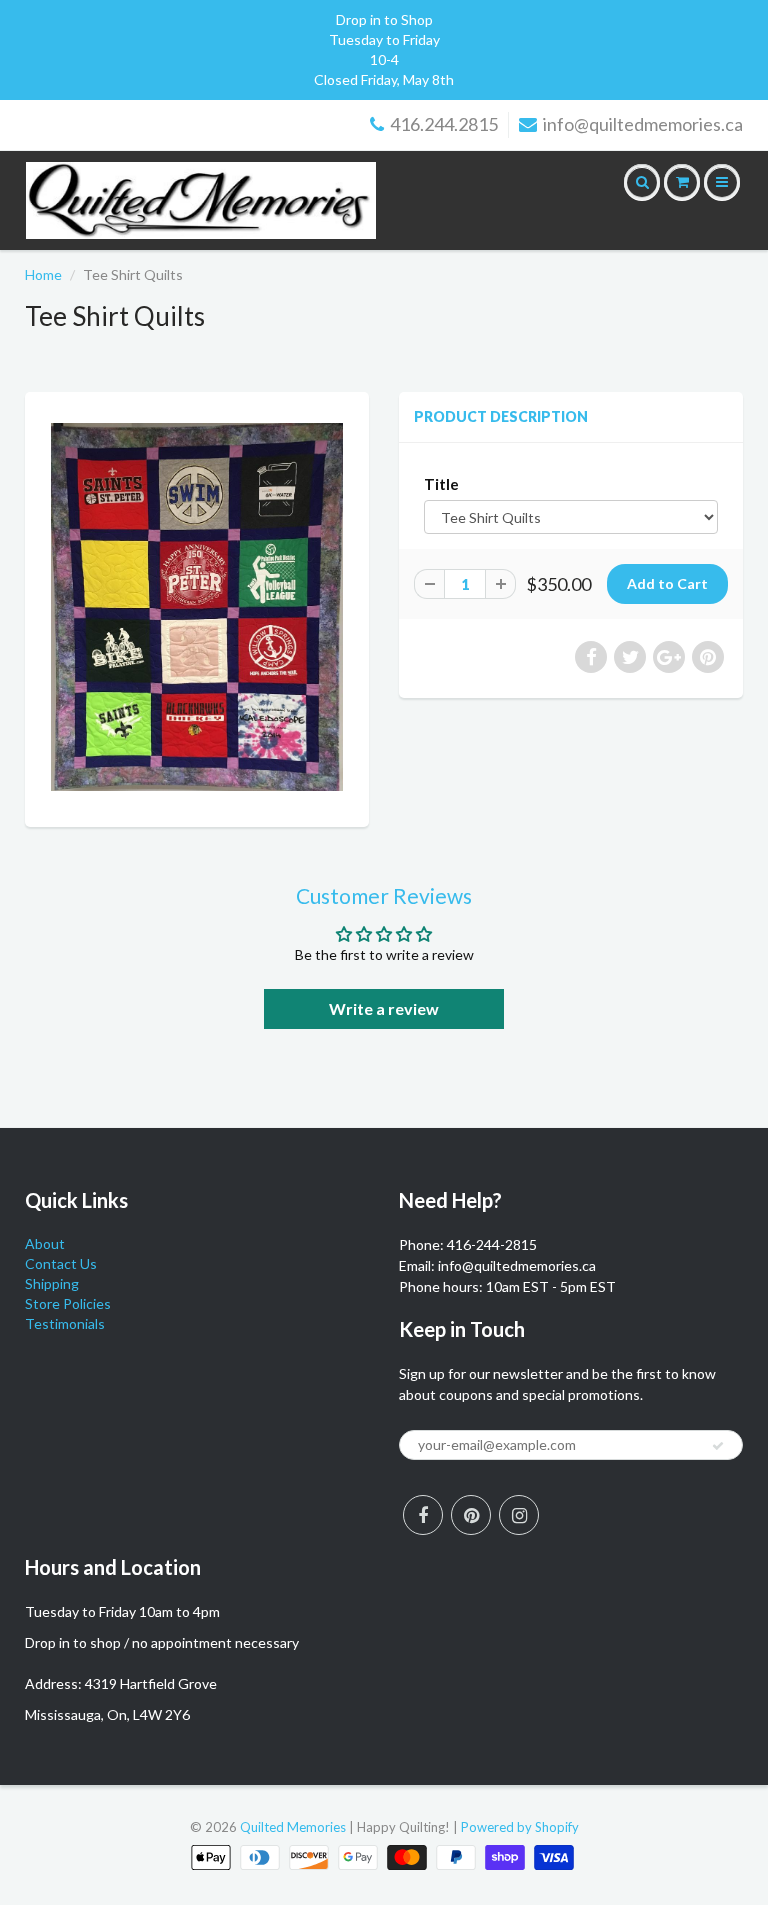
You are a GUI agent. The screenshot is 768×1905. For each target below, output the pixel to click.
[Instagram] (519, 1515)
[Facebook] (423, 1515)
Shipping (52, 1283)
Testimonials (65, 1323)
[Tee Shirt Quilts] (197, 607)
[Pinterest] (471, 1515)
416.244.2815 (444, 124)
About (45, 1243)
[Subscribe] (718, 1446)
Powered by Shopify (520, 1827)
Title (441, 484)
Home (43, 274)
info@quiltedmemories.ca (643, 124)
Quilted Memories (293, 1827)
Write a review (384, 1008)
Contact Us (61, 1263)
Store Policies (68, 1303)
